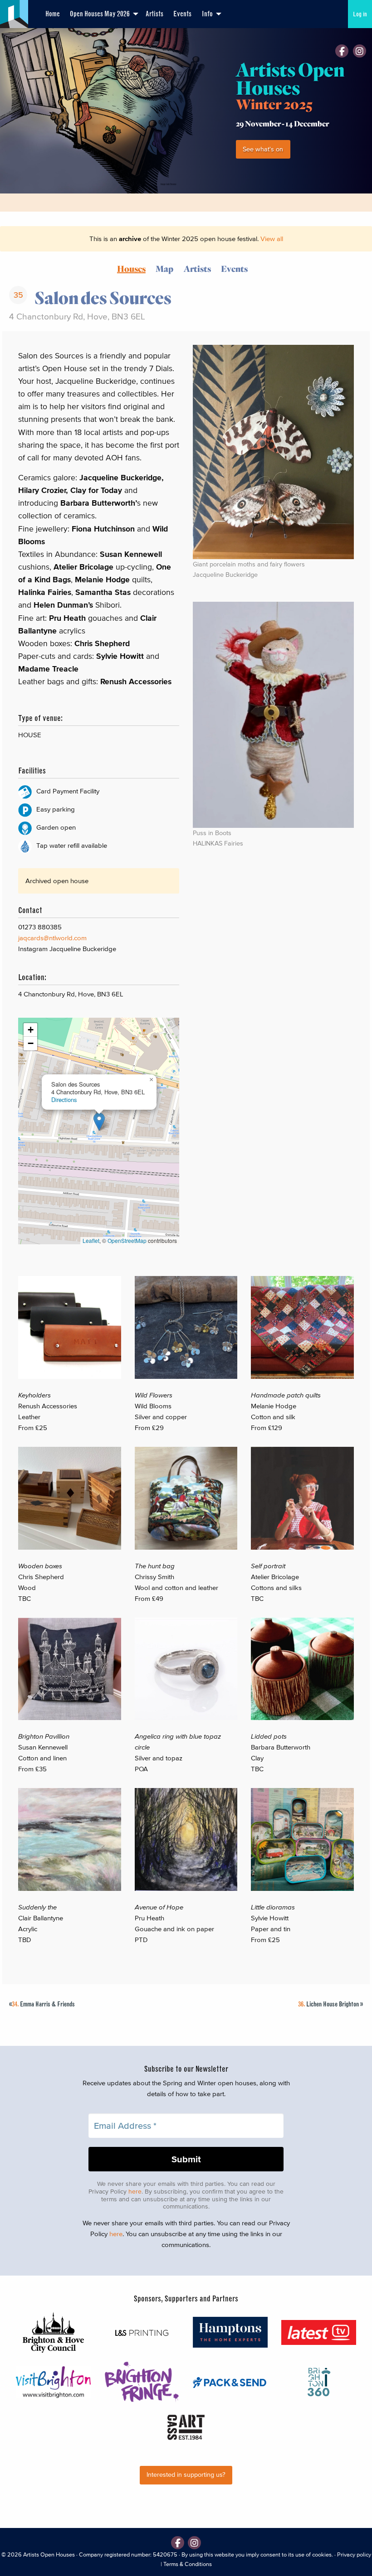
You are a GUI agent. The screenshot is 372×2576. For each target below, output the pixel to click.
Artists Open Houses (49, 2554)
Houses (131, 268)
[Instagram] (360, 51)
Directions (64, 1100)
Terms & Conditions (188, 2564)
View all (272, 239)
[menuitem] (52, 14)
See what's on (263, 149)
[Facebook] (342, 51)
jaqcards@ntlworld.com (52, 938)
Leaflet (91, 1240)
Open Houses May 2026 (100, 14)
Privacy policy (354, 2554)
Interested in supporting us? (186, 2475)
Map (164, 268)
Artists (154, 14)
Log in (360, 14)
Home (53, 14)
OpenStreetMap (127, 1240)
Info (207, 14)
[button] (99, 1122)
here (135, 2192)
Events (182, 14)
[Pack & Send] (230, 2382)
